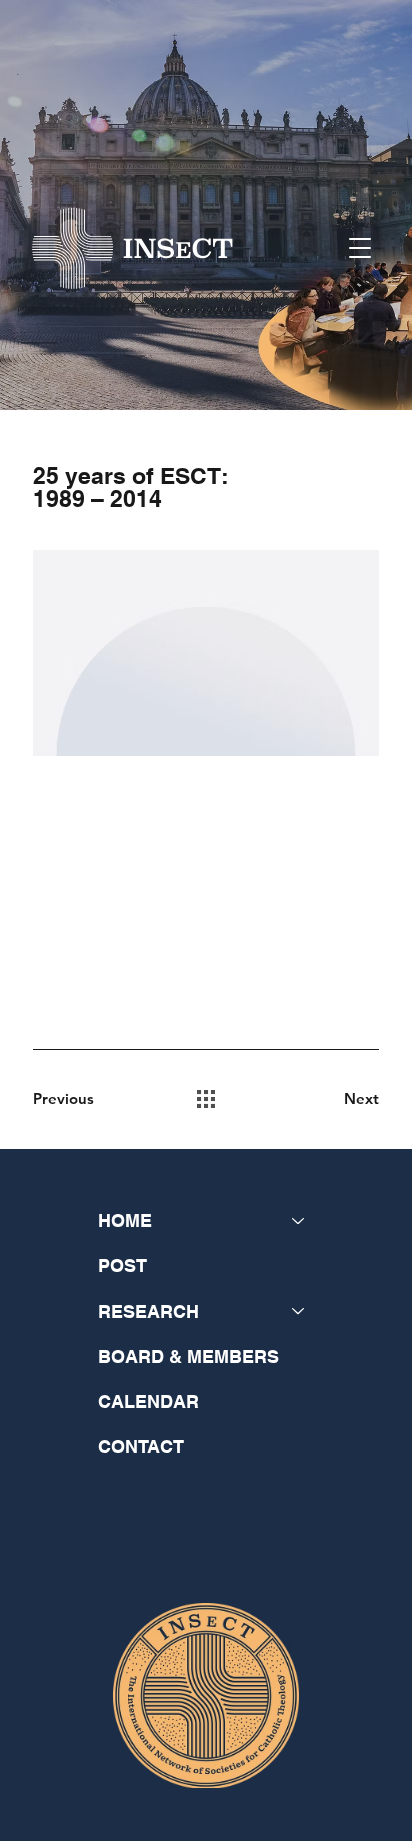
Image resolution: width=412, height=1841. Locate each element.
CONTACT (141, 1446)
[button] (360, 248)
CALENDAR (148, 1401)
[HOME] (299, 1220)
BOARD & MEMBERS (188, 1356)
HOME (125, 1220)
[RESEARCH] (299, 1311)
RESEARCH (148, 1311)
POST (122, 1265)
